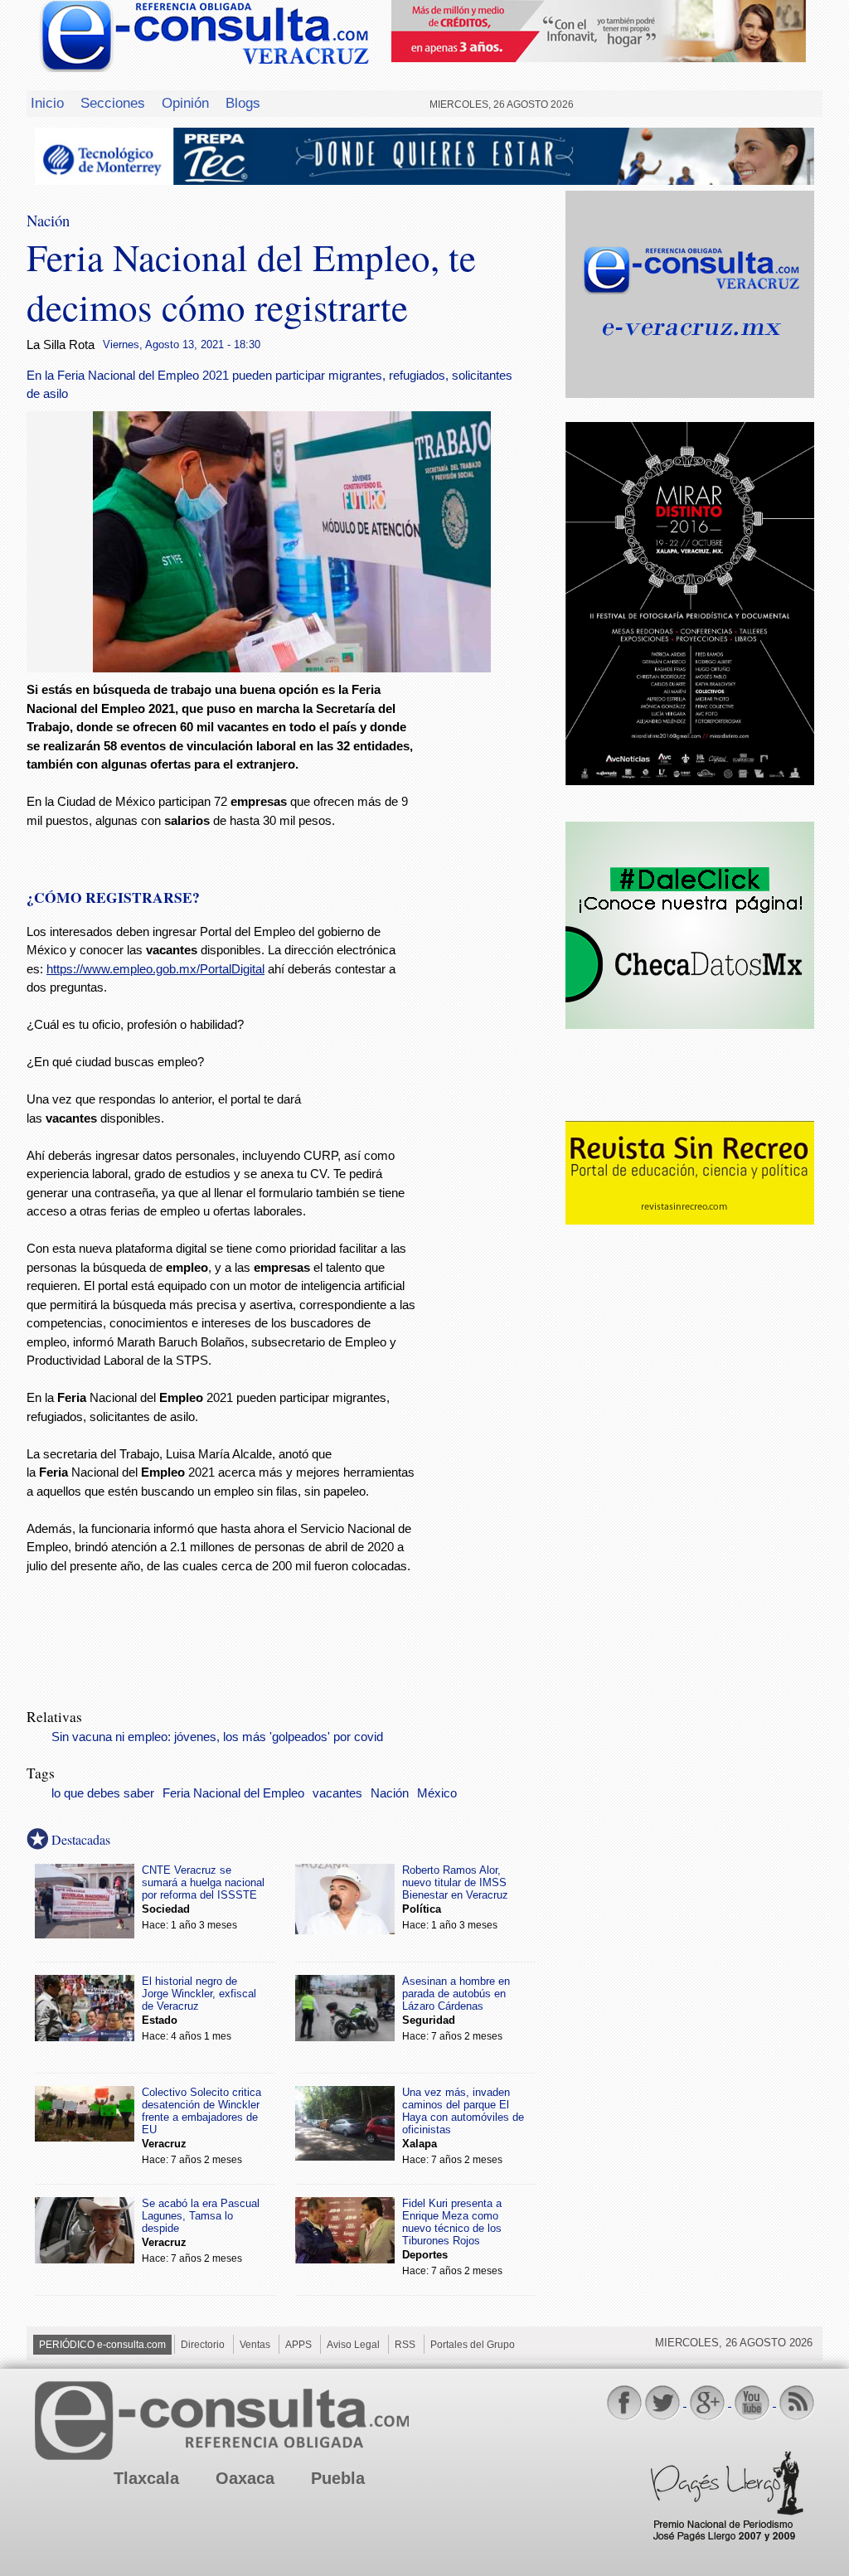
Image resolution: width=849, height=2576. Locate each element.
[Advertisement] (491, 948)
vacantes (337, 1793)
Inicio (47, 103)
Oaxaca (245, 2478)
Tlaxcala (146, 2478)
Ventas (255, 2345)
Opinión (185, 103)
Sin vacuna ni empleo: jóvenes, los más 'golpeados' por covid (217, 1737)
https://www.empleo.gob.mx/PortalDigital (155, 969)
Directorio (203, 2345)
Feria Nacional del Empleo (233, 1793)
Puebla (338, 2478)
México (437, 1793)
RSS (405, 2345)
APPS (298, 2345)
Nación (390, 1793)
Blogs (243, 103)
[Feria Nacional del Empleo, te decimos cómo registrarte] (292, 668)
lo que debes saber (103, 1793)
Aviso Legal (353, 2345)
